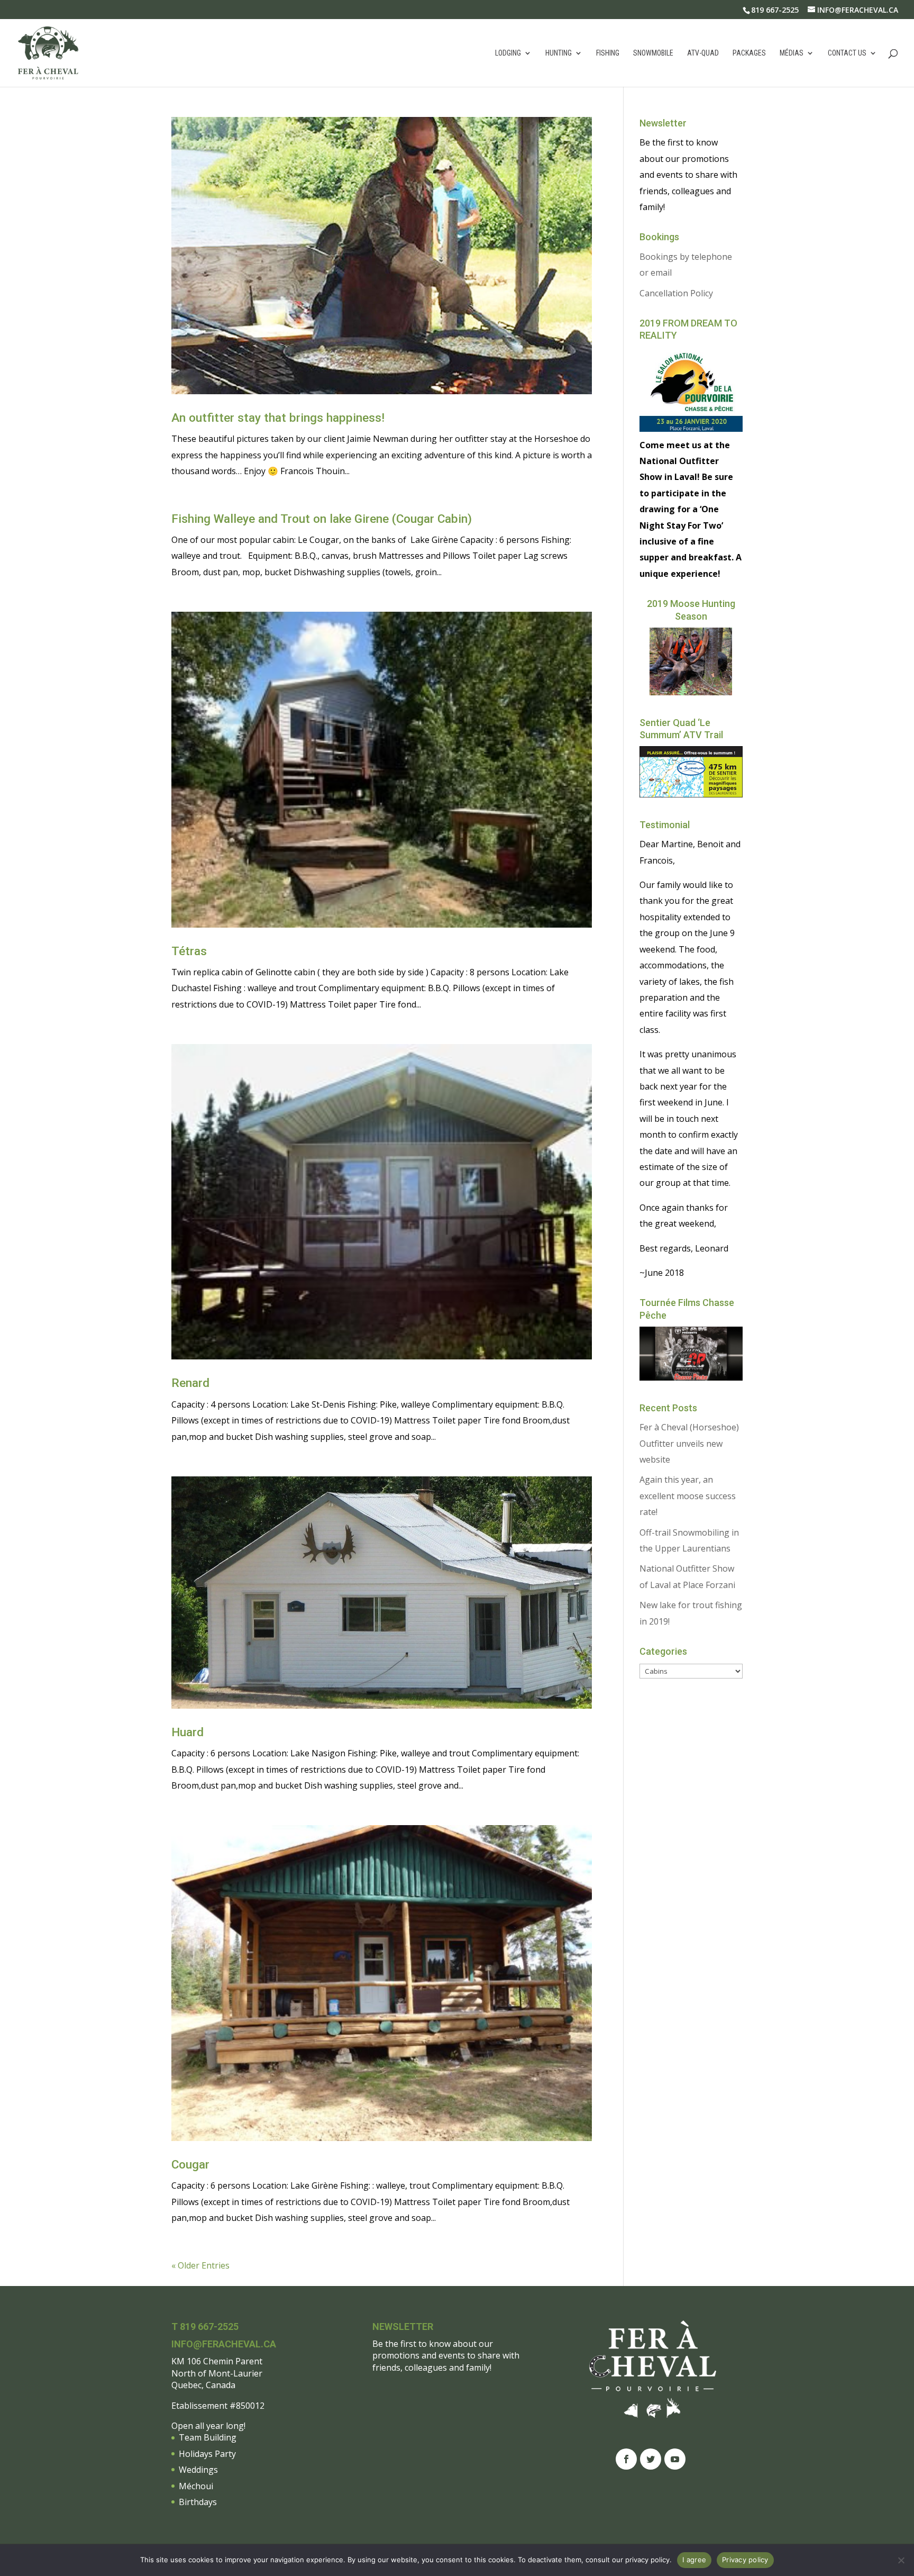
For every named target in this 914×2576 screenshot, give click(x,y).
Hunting (559, 53)
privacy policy (647, 2560)
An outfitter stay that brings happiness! (278, 418)
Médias (792, 53)
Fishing (608, 53)
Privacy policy (745, 2560)
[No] (901, 2560)
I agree (694, 2560)
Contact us (847, 53)
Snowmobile (653, 53)
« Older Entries (200, 2265)
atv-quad (703, 53)
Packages (749, 53)
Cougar (190, 2165)
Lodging (508, 53)
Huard (188, 1732)
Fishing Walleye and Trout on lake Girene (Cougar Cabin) (322, 519)
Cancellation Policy (676, 293)
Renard (190, 1383)
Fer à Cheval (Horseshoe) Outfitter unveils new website (689, 1443)
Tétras (189, 951)
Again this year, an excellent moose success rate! (688, 1496)
